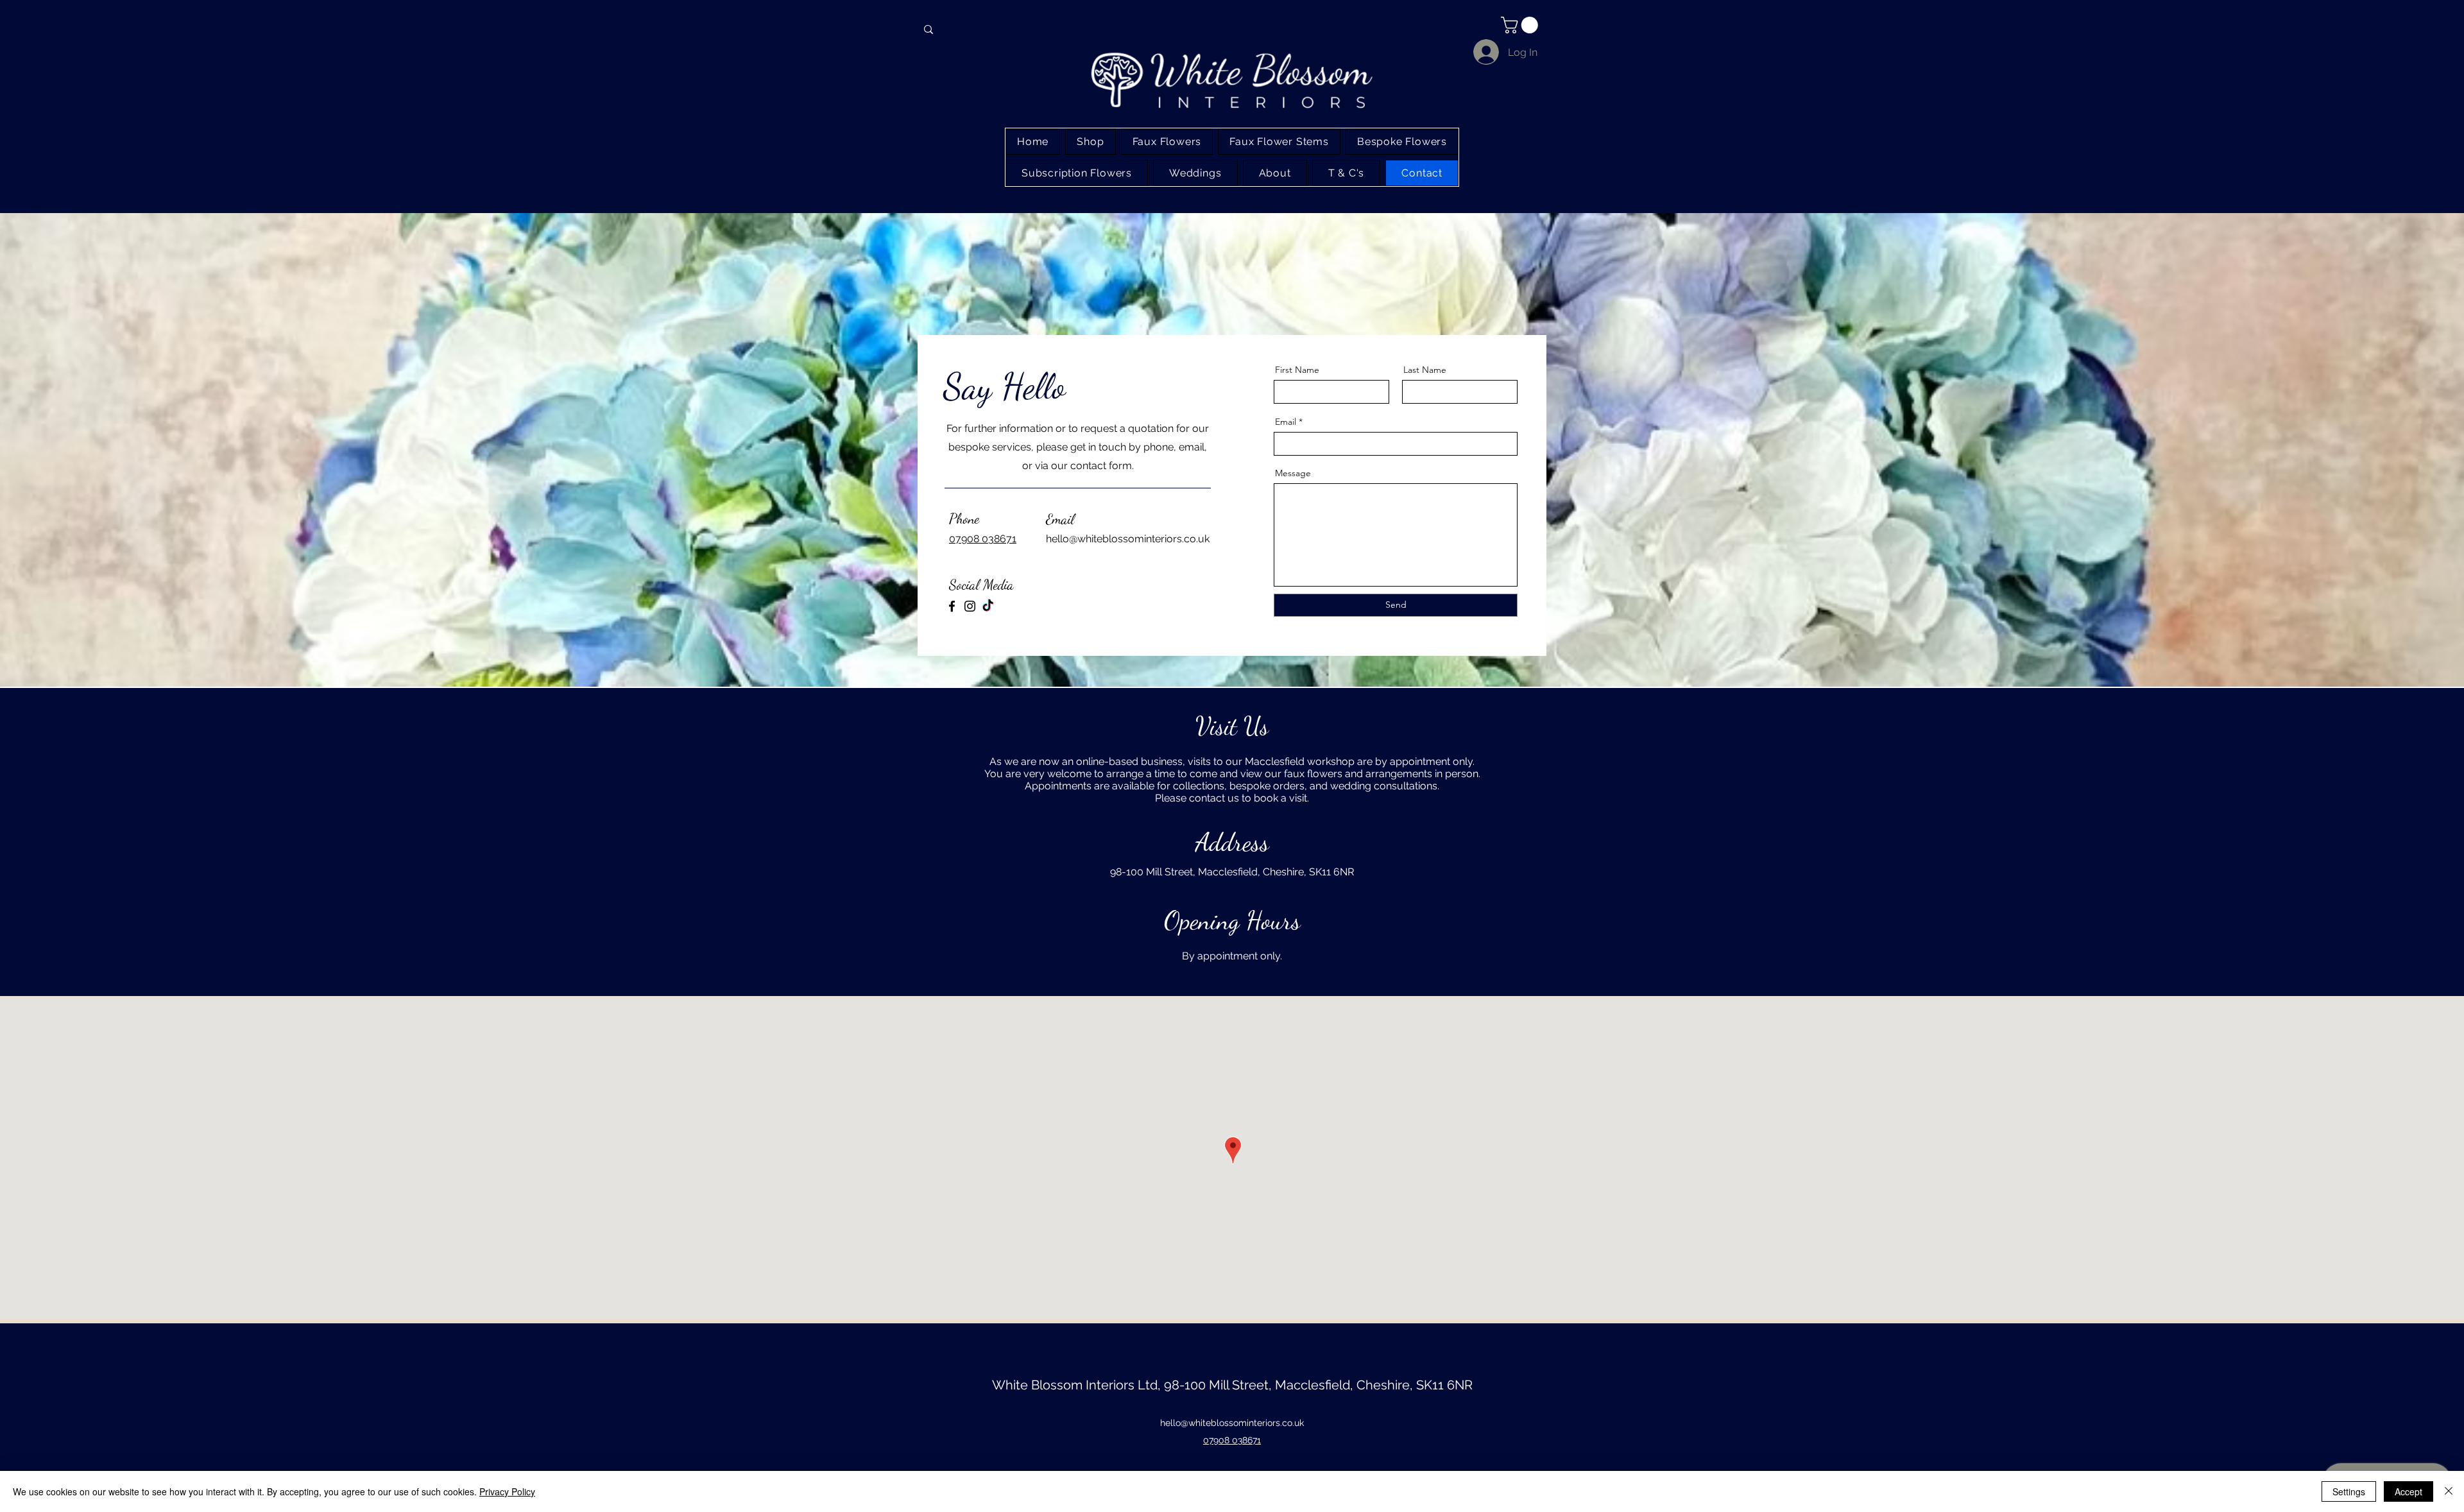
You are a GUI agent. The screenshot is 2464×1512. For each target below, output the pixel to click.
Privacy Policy (507, 1491)
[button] (1521, 25)
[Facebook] (952, 606)
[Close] (2449, 1491)
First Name (1297, 370)
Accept (2408, 1491)
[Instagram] (970, 606)
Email (1286, 422)
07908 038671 (983, 539)
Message (1293, 473)
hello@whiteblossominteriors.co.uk (1232, 1423)
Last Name (1425, 370)
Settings (2349, 1491)
